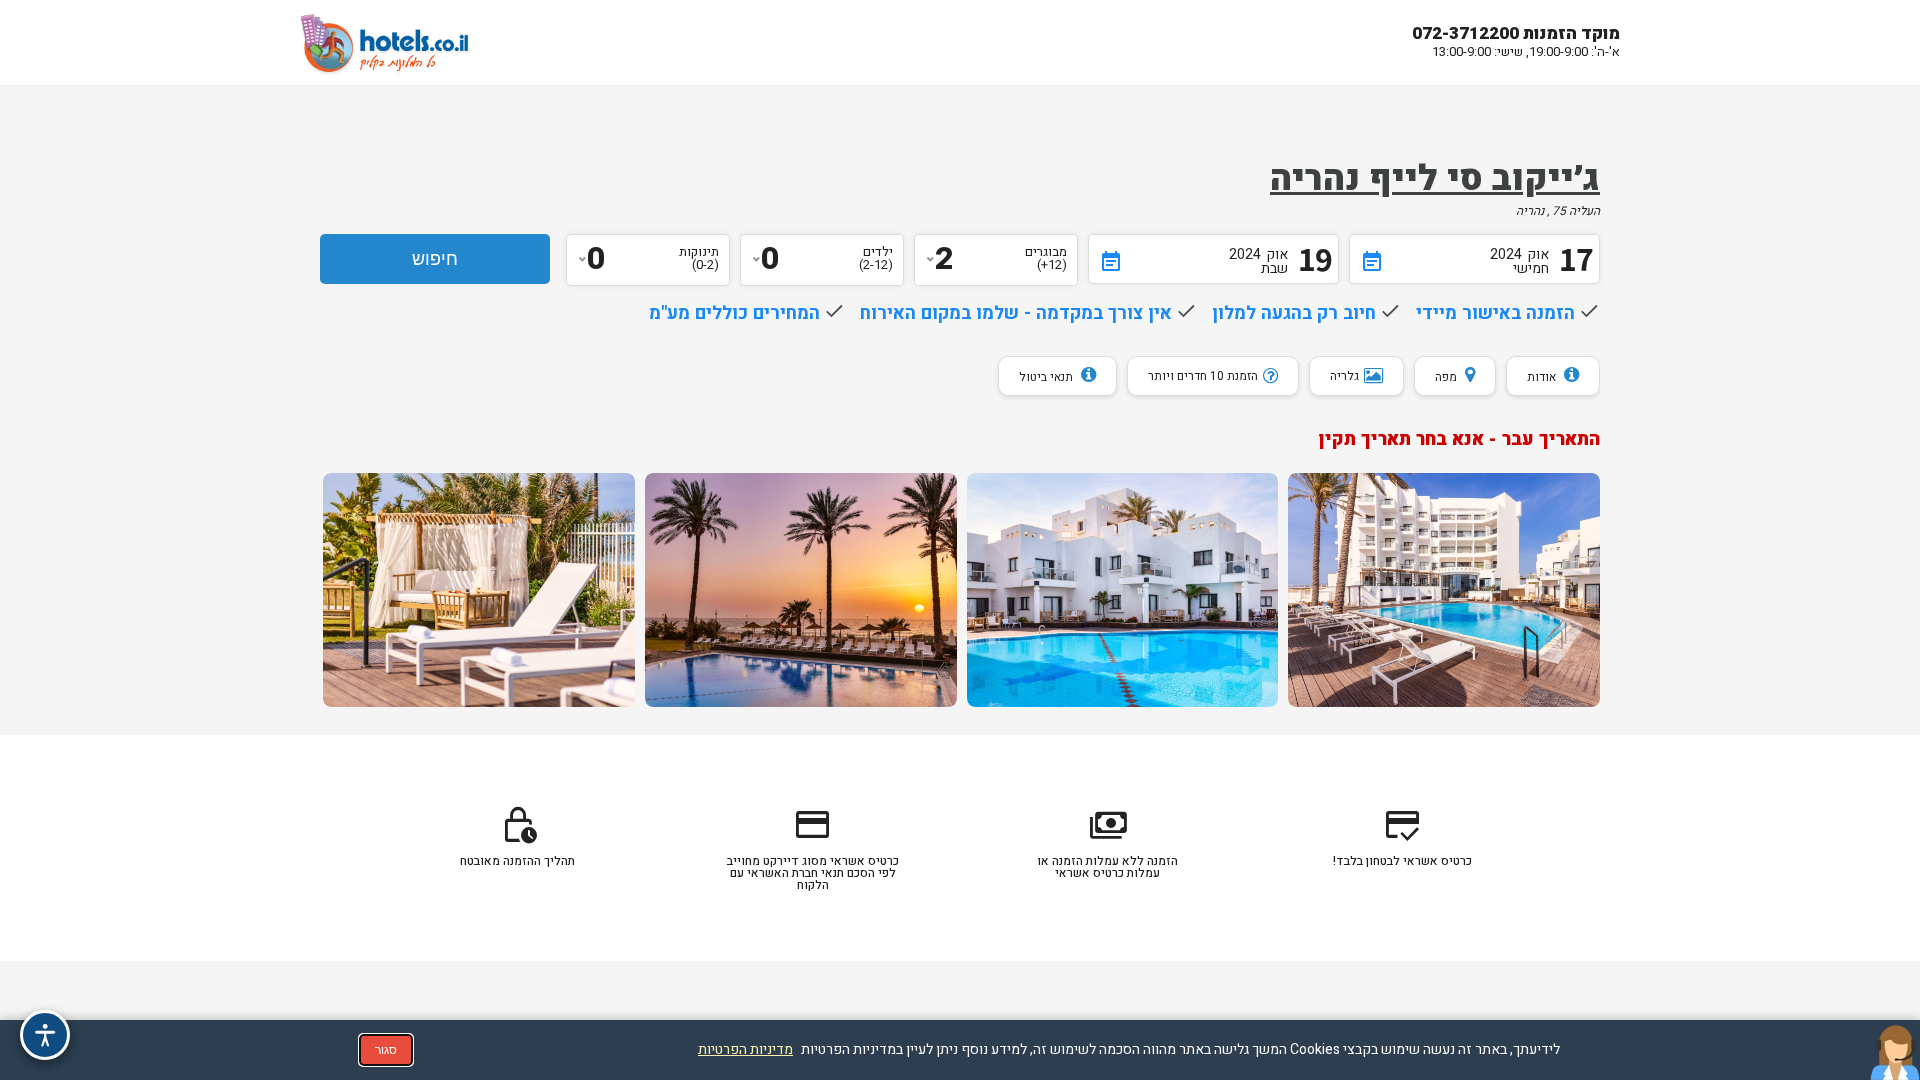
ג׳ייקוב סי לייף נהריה (1435, 179)
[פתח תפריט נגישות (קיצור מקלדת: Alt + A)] (45, 1035)
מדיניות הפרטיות (745, 1049)
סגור (386, 1050)
